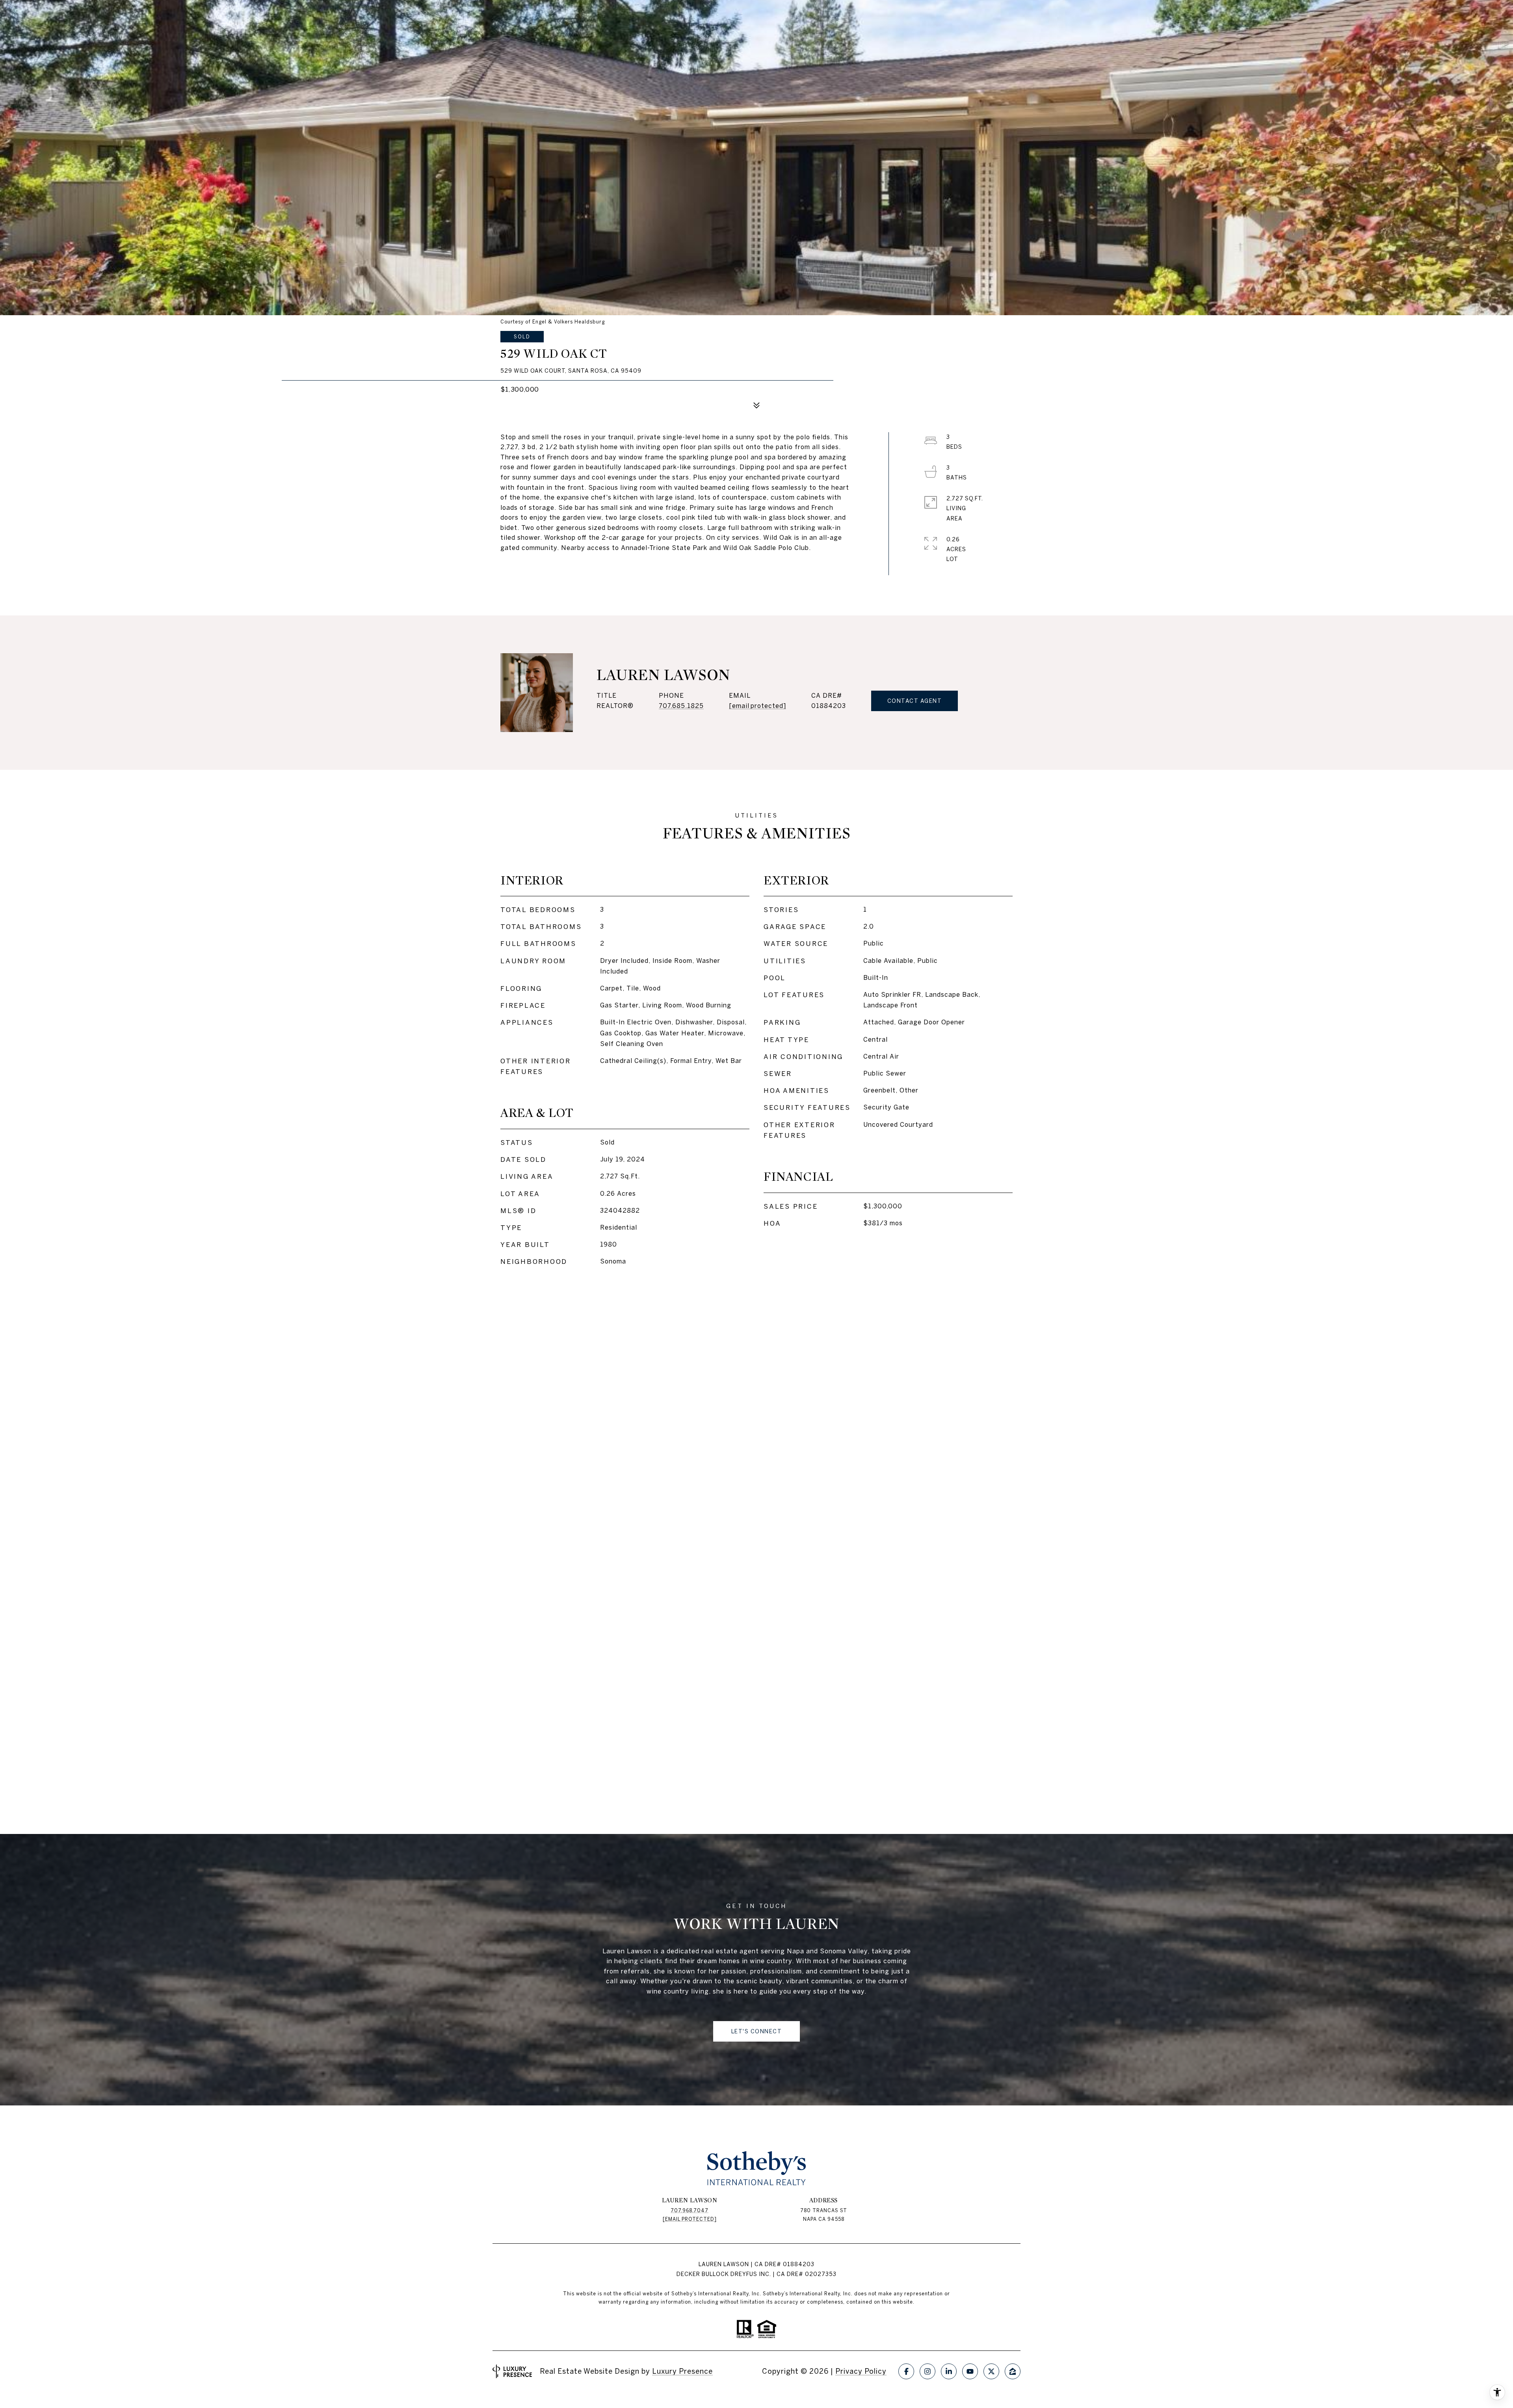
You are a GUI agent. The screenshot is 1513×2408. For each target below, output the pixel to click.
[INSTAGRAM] (928, 2371)
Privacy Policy (861, 2371)
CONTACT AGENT (915, 701)
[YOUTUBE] (970, 2371)
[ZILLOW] (1013, 2371)
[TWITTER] (991, 2371)
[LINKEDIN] (949, 2371)
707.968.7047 (690, 2210)
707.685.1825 (681, 706)
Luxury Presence (682, 2371)
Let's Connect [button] (757, 2031)
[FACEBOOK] (906, 2371)
